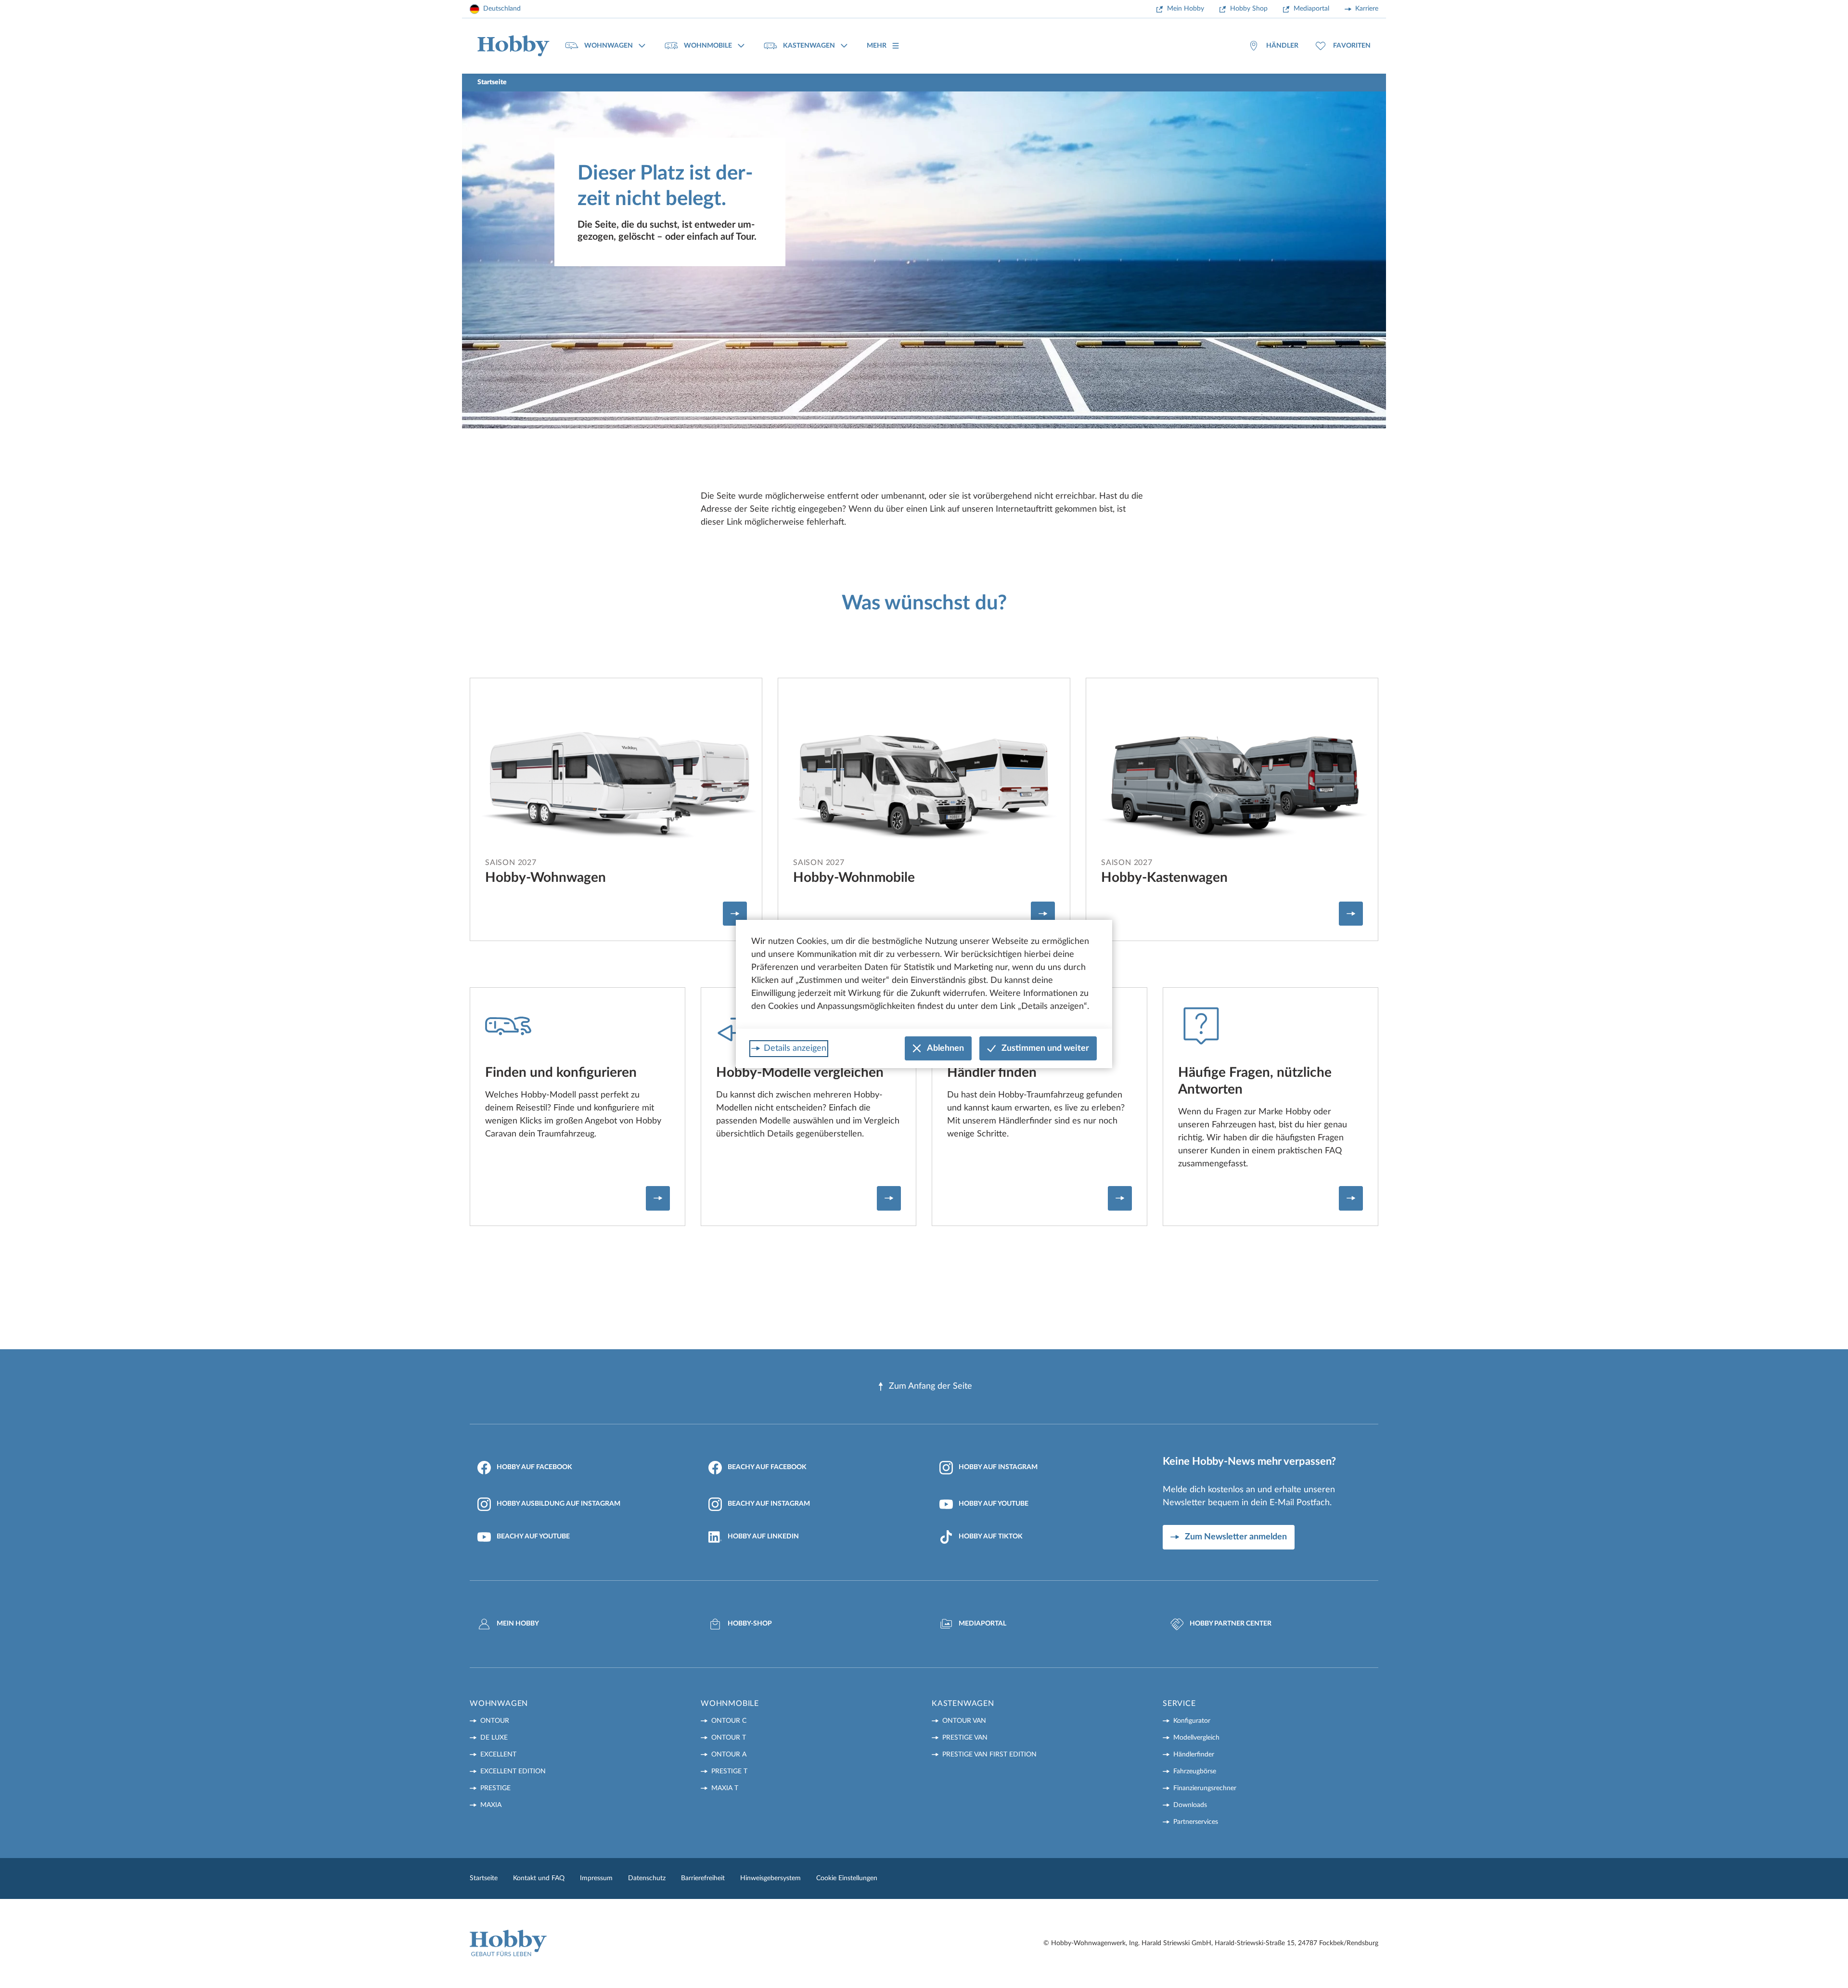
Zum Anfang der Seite (930, 1386)
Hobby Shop (1249, 9)
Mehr (877, 46)
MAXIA (491, 1805)
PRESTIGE (495, 1788)
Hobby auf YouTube (994, 1504)
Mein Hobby (1186, 9)
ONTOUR (495, 1721)
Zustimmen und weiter (1045, 1048)
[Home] (513, 46)
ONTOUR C (729, 1721)
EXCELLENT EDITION (513, 1771)
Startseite (484, 1878)
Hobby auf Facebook (534, 1467)
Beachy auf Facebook (767, 1467)
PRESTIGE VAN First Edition (989, 1755)
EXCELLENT (498, 1755)
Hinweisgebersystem (770, 1878)
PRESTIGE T (729, 1771)
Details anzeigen (795, 1048)
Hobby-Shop (750, 1624)
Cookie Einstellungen (847, 1878)
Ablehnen (945, 1048)
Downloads (1190, 1805)
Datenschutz (647, 1878)
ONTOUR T (729, 1738)
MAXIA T (725, 1788)
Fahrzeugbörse (1195, 1771)
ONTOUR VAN (964, 1721)
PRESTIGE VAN (965, 1738)
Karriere (1367, 9)
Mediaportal (1311, 9)
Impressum (596, 1878)
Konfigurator (1192, 1721)
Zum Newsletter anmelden (1236, 1537)
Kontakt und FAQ (539, 1878)
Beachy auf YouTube (533, 1536)
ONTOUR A (729, 1755)
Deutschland (502, 9)
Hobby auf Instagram (998, 1467)
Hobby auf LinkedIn (763, 1536)
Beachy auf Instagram (769, 1504)
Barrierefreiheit (703, 1878)
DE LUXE (494, 1738)
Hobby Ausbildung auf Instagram (558, 1504)
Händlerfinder (1194, 1755)
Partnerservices (1196, 1822)
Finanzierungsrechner (1205, 1788)
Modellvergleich (1196, 1738)
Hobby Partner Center (1231, 1624)
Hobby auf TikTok (991, 1536)
